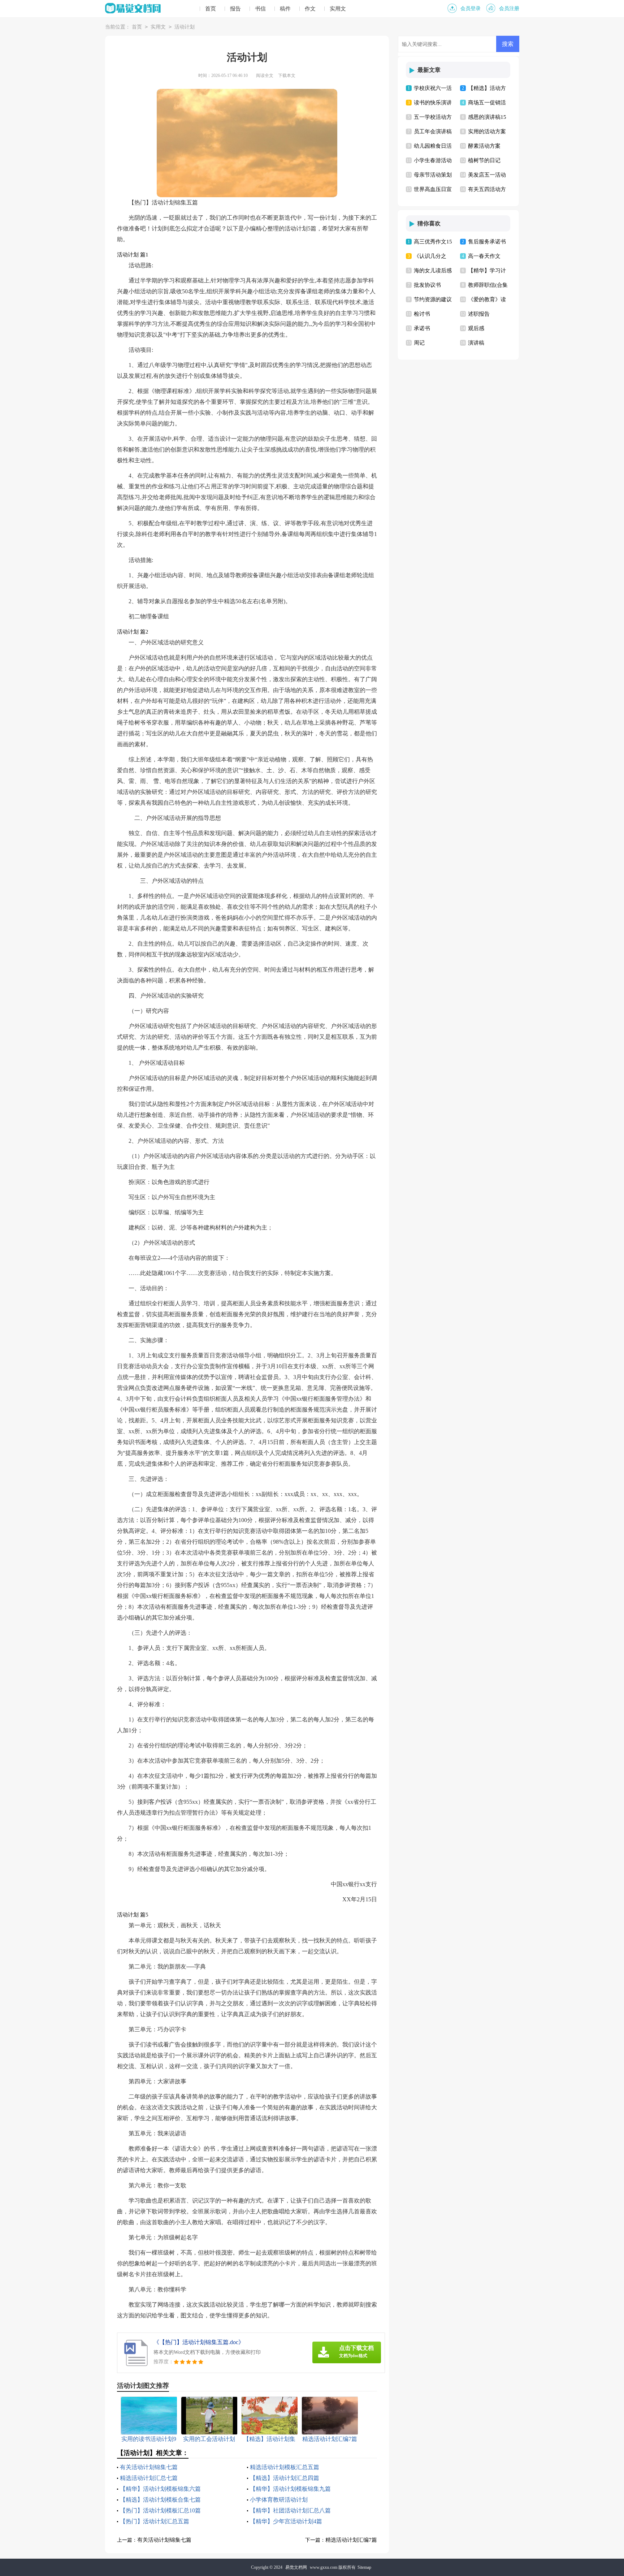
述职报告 (479, 314)
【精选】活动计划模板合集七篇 (160, 2500)
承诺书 (422, 328)
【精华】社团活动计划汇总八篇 (290, 2510)
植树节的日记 (484, 160)
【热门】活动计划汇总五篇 (155, 2521)
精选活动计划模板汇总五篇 (285, 2467)
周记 (419, 343)
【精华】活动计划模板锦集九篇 (290, 2489)
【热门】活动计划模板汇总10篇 (160, 2510)
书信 (260, 9)
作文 (310, 9)
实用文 (338, 9)
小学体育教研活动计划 (279, 2500)
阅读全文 (265, 75)
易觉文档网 (296, 2567)
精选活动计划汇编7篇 (351, 2540)
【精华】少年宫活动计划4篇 (286, 2521)
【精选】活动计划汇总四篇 (285, 2478)
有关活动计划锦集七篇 (149, 2467)
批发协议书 (427, 285)
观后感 (476, 328)
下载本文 (287, 75)
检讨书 (422, 314)
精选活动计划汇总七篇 (149, 2478)
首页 (211, 9)
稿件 (285, 9)
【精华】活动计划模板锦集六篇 (160, 2489)
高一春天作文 (484, 256)
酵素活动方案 (484, 146)
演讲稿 (476, 343)
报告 (235, 9)
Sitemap (364, 2567)
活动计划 (185, 27)
